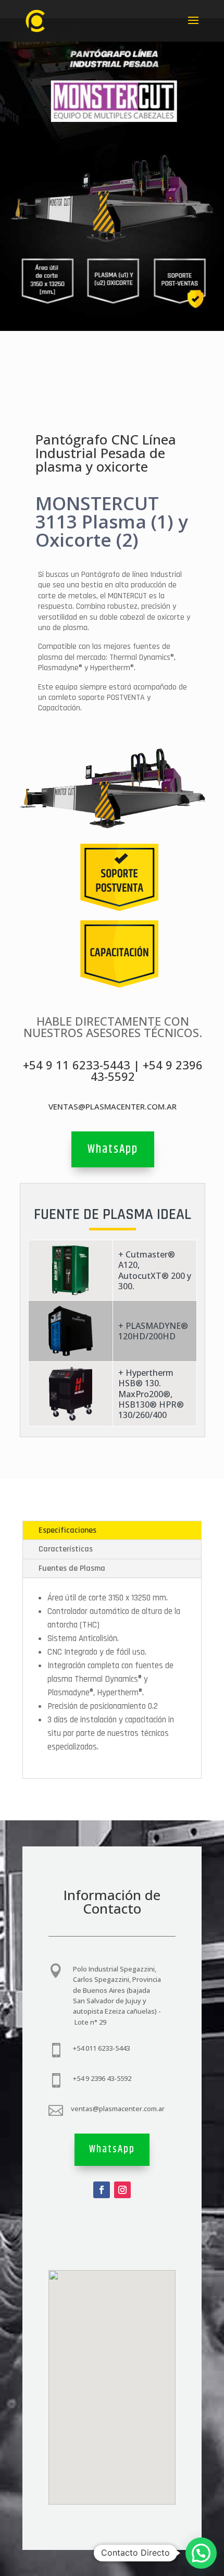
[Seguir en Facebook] (102, 2190)
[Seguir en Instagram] (122, 2190)
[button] (201, 2553)
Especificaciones (67, 1530)
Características (66, 1549)
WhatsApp (113, 1149)
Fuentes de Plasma (72, 1568)
